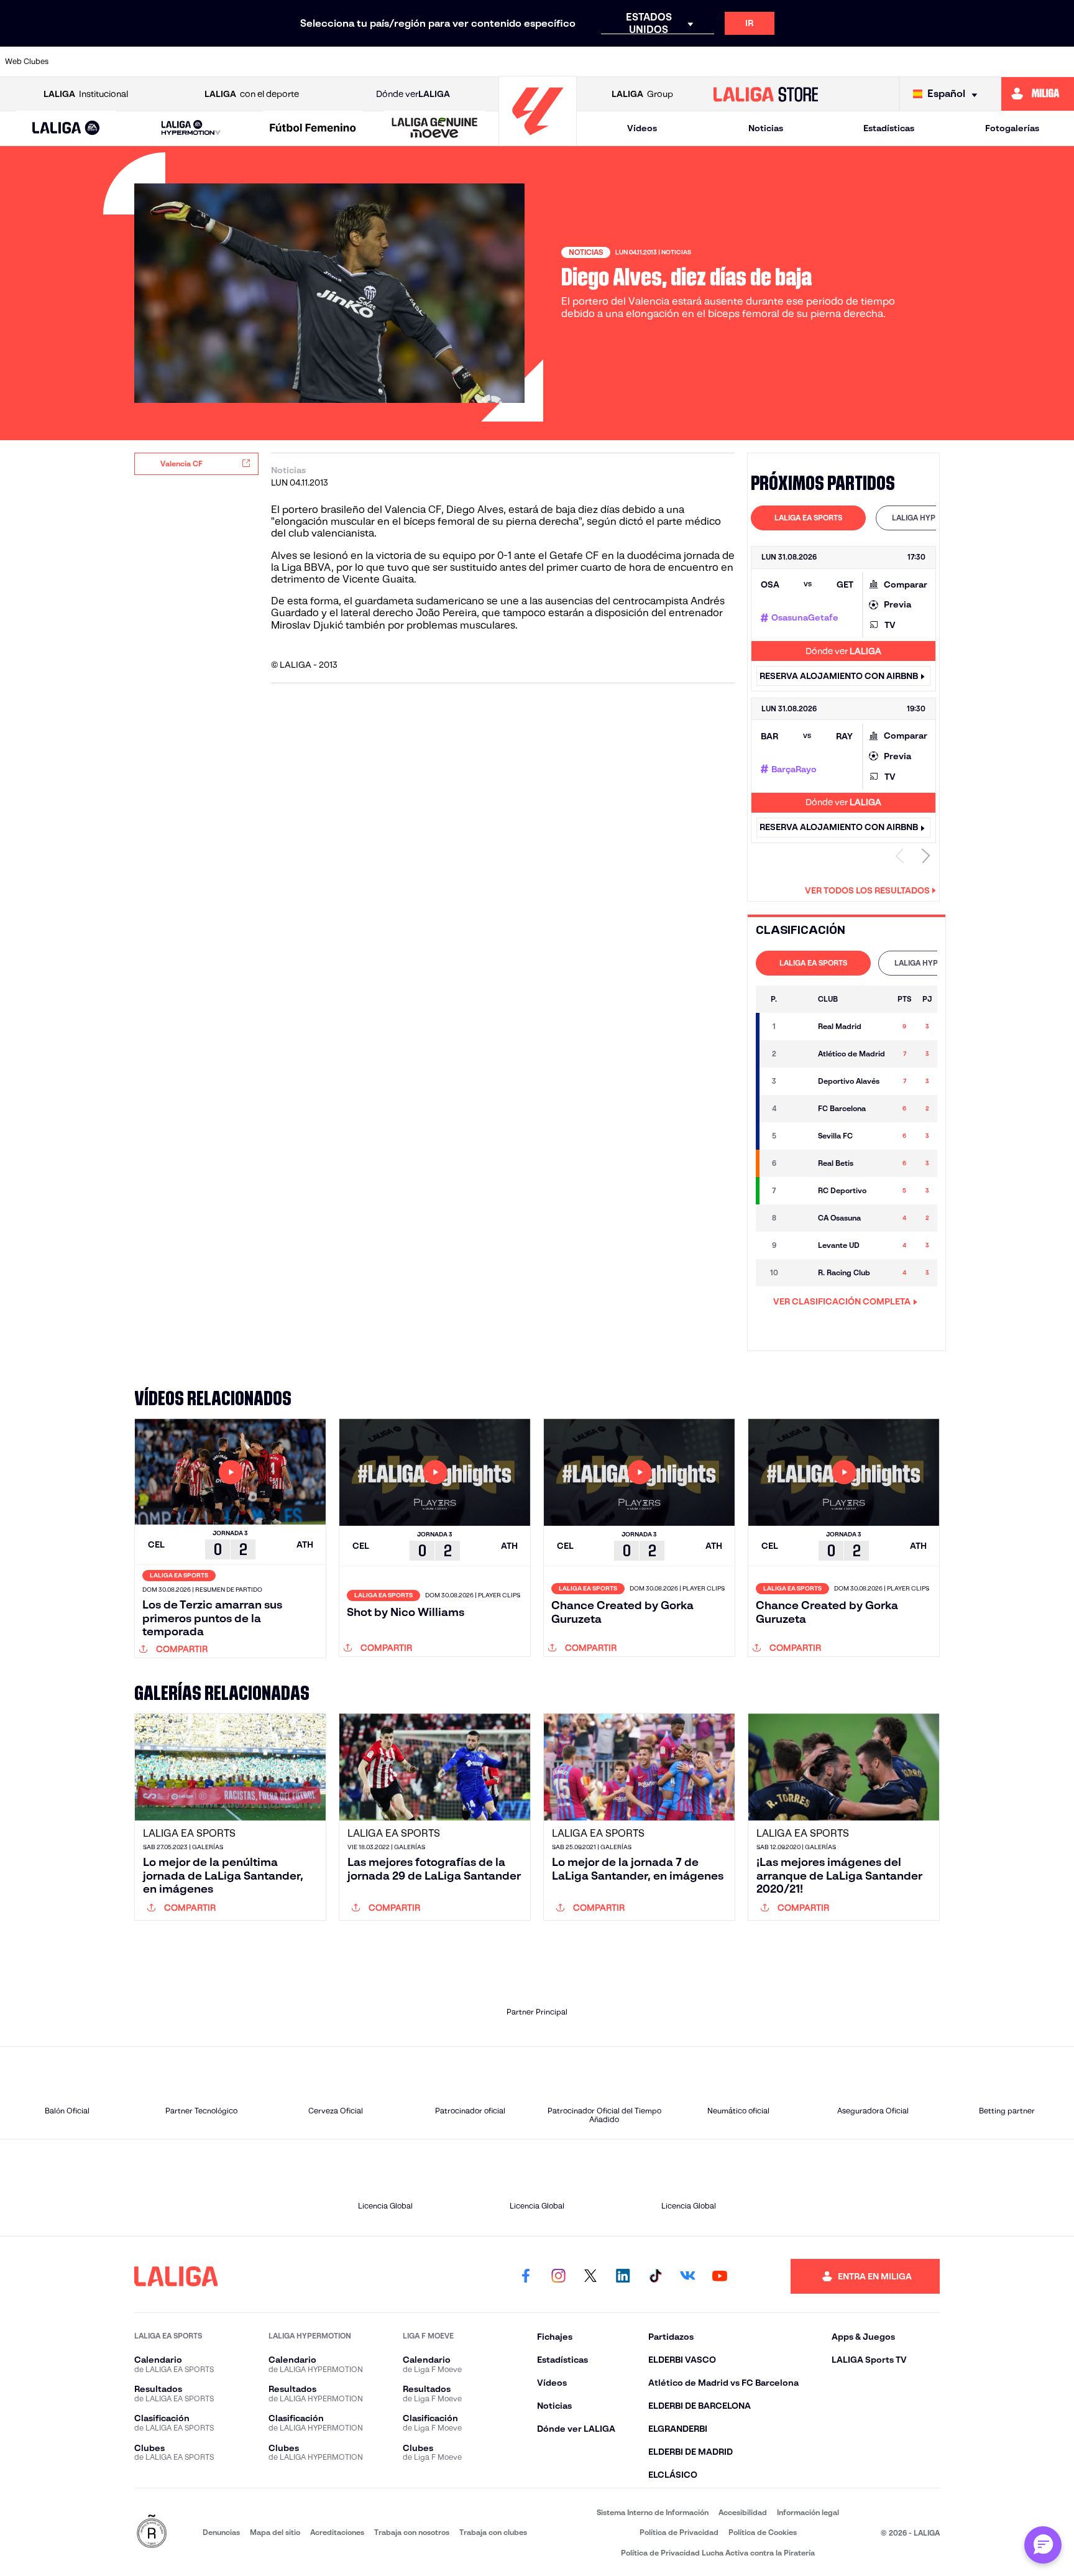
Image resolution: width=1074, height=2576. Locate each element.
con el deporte (252, 94)
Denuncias (221, 2532)
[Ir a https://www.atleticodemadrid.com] (141, 62)
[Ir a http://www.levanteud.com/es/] (498, 62)
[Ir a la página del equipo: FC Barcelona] (798, 1109)
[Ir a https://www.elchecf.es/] (346, 62)
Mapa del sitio (275, 2532)
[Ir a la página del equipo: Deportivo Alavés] (798, 1081)
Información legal (808, 2512)
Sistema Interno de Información (653, 2512)
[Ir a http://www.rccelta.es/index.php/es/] (243, 62)
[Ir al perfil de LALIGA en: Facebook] (526, 2276)
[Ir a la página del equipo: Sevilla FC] (798, 1136)
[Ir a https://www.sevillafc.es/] (958, 62)
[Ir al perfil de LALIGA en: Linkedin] (623, 2276)
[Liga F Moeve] (313, 129)
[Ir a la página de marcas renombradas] (152, 2532)
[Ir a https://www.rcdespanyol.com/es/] (753, 62)
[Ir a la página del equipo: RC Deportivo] (798, 1191)
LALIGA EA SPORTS (808, 518)
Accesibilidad (743, 2512)
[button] (66, 128)
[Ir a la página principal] (538, 140)
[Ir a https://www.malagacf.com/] (549, 62)
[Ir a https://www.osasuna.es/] (192, 62)
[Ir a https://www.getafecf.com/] (447, 62)
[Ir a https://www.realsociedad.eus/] (907, 62)
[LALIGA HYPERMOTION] (190, 128)
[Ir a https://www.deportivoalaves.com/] (295, 62)
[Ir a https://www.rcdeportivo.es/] (702, 62)
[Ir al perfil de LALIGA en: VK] (687, 2276)
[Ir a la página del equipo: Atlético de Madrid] (798, 1054)
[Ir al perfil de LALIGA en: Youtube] (720, 2276)
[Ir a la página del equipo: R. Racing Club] (798, 1273)
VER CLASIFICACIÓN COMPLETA (842, 1301)
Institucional (86, 94)
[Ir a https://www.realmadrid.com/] (856, 62)
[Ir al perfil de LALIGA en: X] (590, 2276)
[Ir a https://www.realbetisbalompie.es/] (805, 62)
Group (642, 94)
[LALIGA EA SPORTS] (66, 129)
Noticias (766, 128)
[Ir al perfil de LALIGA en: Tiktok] (655, 2276)
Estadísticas (889, 128)
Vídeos (642, 128)
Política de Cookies (763, 2532)
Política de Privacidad (679, 2532)
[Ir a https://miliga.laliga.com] (1038, 94)
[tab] (808, 518)
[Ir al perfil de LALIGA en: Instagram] (558, 2276)
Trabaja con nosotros (412, 2532)
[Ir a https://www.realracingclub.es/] (600, 62)
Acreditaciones (337, 2532)
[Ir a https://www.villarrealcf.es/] (1060, 62)
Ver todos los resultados (867, 890)
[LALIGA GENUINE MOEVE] (435, 129)
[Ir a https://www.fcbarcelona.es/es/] (397, 62)
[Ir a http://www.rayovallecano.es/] (651, 62)
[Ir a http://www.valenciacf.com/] (1009, 62)
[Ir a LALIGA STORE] (766, 94)
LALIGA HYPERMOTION (933, 518)
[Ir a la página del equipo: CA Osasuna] (798, 1218)
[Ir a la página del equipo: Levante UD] (798, 1245)
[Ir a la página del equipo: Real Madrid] (798, 1027)
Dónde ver (413, 94)
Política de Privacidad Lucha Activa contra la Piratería (718, 2553)
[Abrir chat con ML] (1043, 2545)
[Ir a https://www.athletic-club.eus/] (90, 62)
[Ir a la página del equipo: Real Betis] (798, 1163)
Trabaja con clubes (493, 2532)
